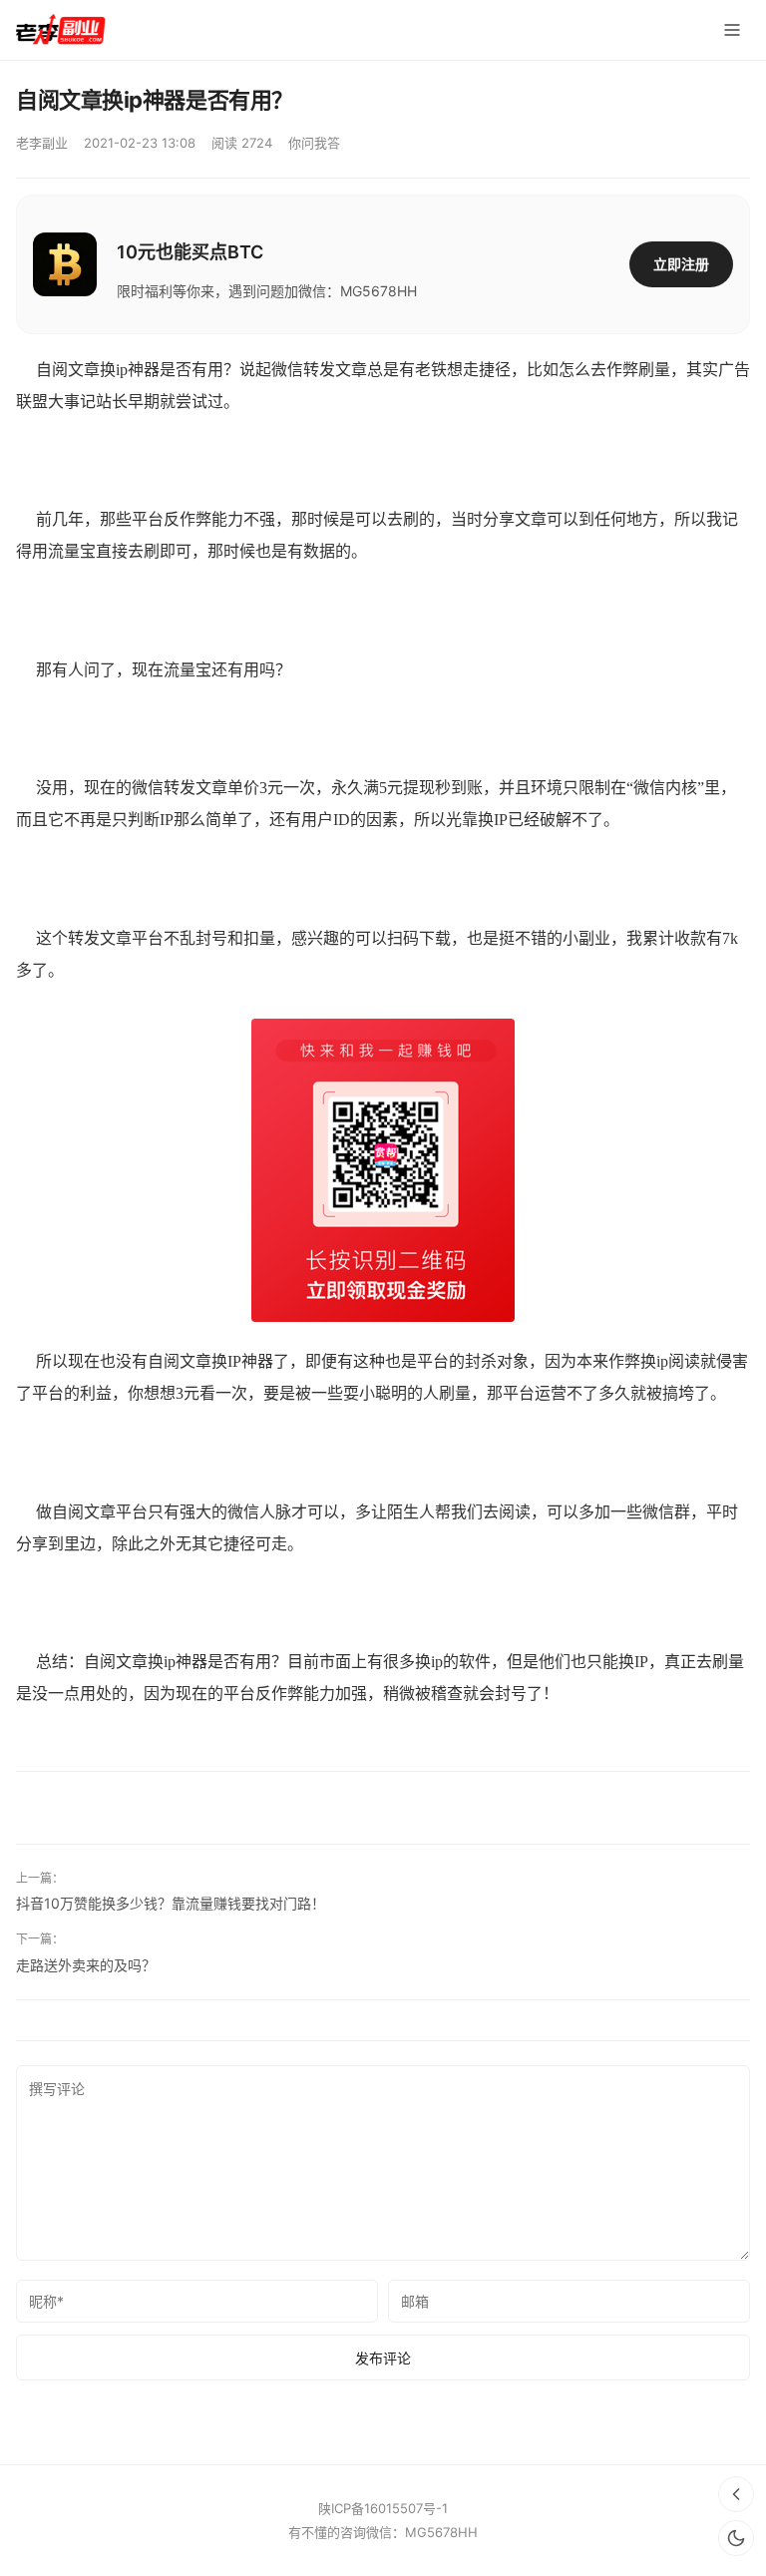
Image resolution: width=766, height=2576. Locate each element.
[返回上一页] (736, 2494)
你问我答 (314, 143)
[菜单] (732, 30)
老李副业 (42, 143)
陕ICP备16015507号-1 (383, 2508)
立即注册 (681, 264)
